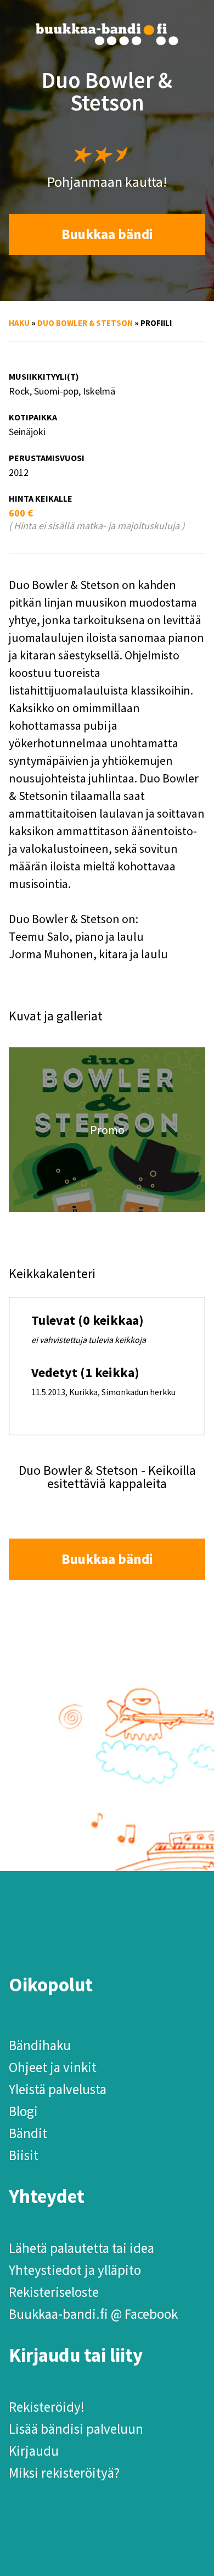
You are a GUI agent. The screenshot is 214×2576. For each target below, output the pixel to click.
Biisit (24, 2155)
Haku (19, 323)
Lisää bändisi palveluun (76, 2429)
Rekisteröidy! (47, 2407)
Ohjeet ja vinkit (53, 2067)
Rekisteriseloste (54, 2292)
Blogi (23, 2111)
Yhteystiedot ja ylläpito (75, 2270)
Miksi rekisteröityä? (64, 2473)
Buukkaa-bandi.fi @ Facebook (93, 2314)
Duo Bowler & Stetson (85, 323)
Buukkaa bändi (107, 234)
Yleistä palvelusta (58, 2089)
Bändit (28, 2133)
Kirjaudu (34, 2451)
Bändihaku (40, 2045)
